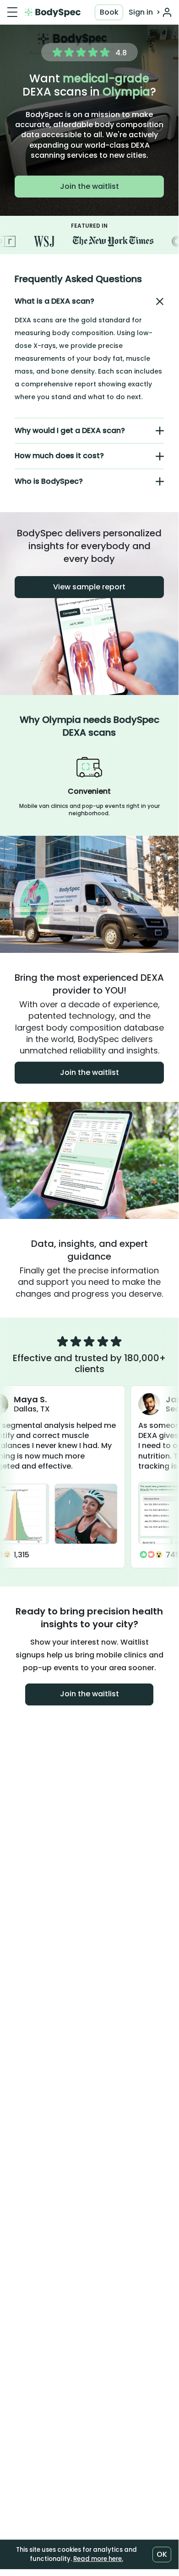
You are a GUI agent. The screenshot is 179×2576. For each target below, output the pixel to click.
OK (162, 2554)
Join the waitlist (89, 186)
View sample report (89, 587)
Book (109, 12)
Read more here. (98, 2559)
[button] (89, 301)
